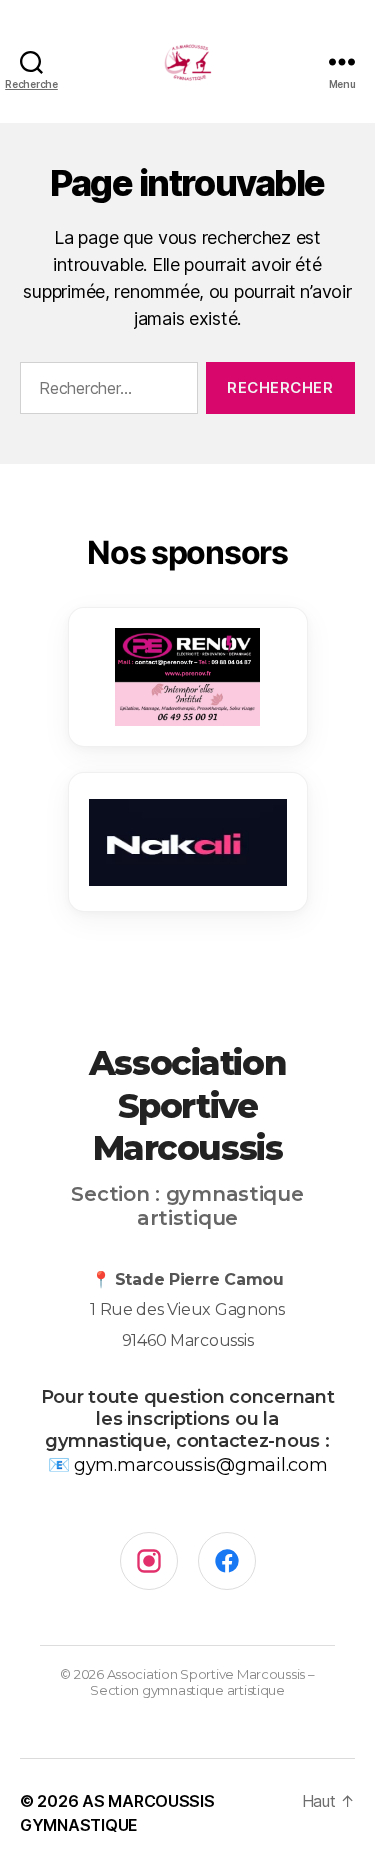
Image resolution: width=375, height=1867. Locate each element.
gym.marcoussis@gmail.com (201, 1465)
